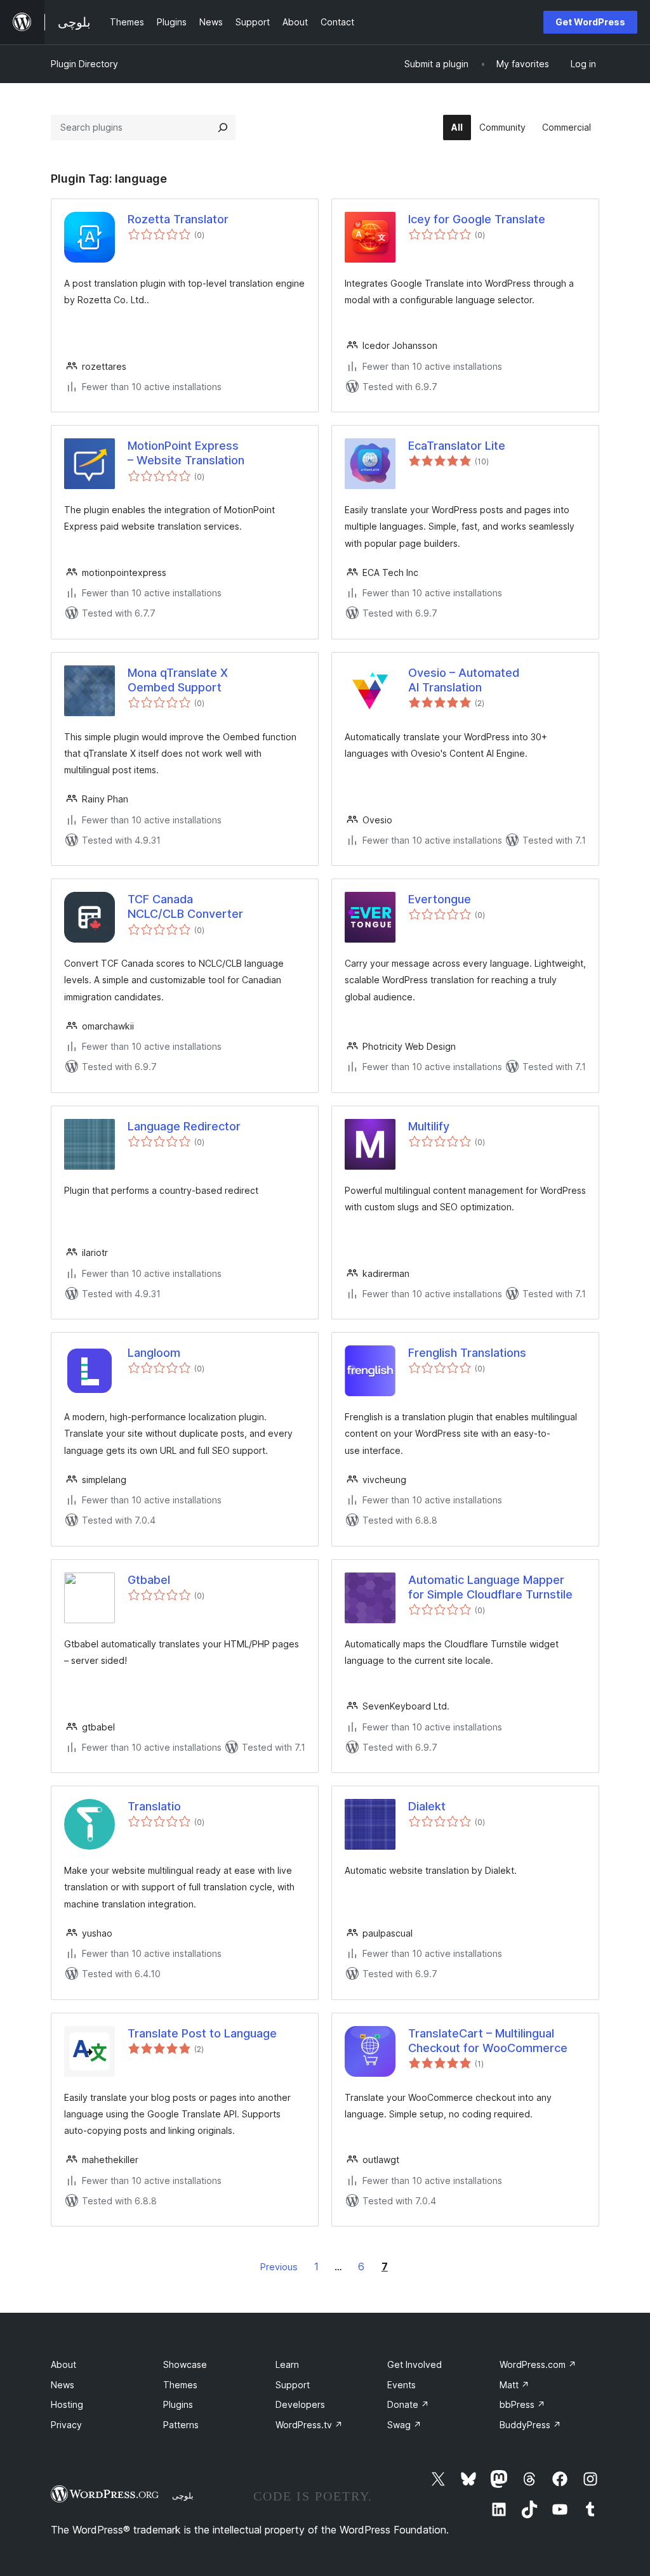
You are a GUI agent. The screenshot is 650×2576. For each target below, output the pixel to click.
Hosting (67, 2404)
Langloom (154, 1353)
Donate (408, 2404)
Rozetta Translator (178, 219)
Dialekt (427, 1806)
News (63, 2385)
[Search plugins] (223, 127)
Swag (404, 2425)
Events (401, 2385)
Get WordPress (590, 22)
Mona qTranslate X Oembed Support (178, 680)
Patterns (181, 2425)
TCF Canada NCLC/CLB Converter (185, 906)
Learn (287, 2364)
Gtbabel (149, 1580)
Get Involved (415, 2364)
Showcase (185, 2364)
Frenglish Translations (467, 1353)
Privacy (66, 2425)
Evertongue (440, 899)
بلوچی (183, 2495)
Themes (180, 2385)
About (63, 2364)
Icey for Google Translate (477, 219)
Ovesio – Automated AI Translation (464, 680)
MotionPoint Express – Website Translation (186, 453)
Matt (514, 2385)
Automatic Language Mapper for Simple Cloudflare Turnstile (490, 1587)
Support (293, 2385)
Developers (300, 2404)
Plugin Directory (84, 64)
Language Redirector (184, 1126)
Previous (279, 2267)
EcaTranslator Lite (457, 446)
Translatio (154, 1806)
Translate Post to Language (202, 2033)
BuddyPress (530, 2425)
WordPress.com (538, 2364)
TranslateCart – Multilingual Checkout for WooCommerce (488, 2041)
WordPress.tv (309, 2425)
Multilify (429, 1126)
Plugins (178, 2404)
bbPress (522, 2404)
